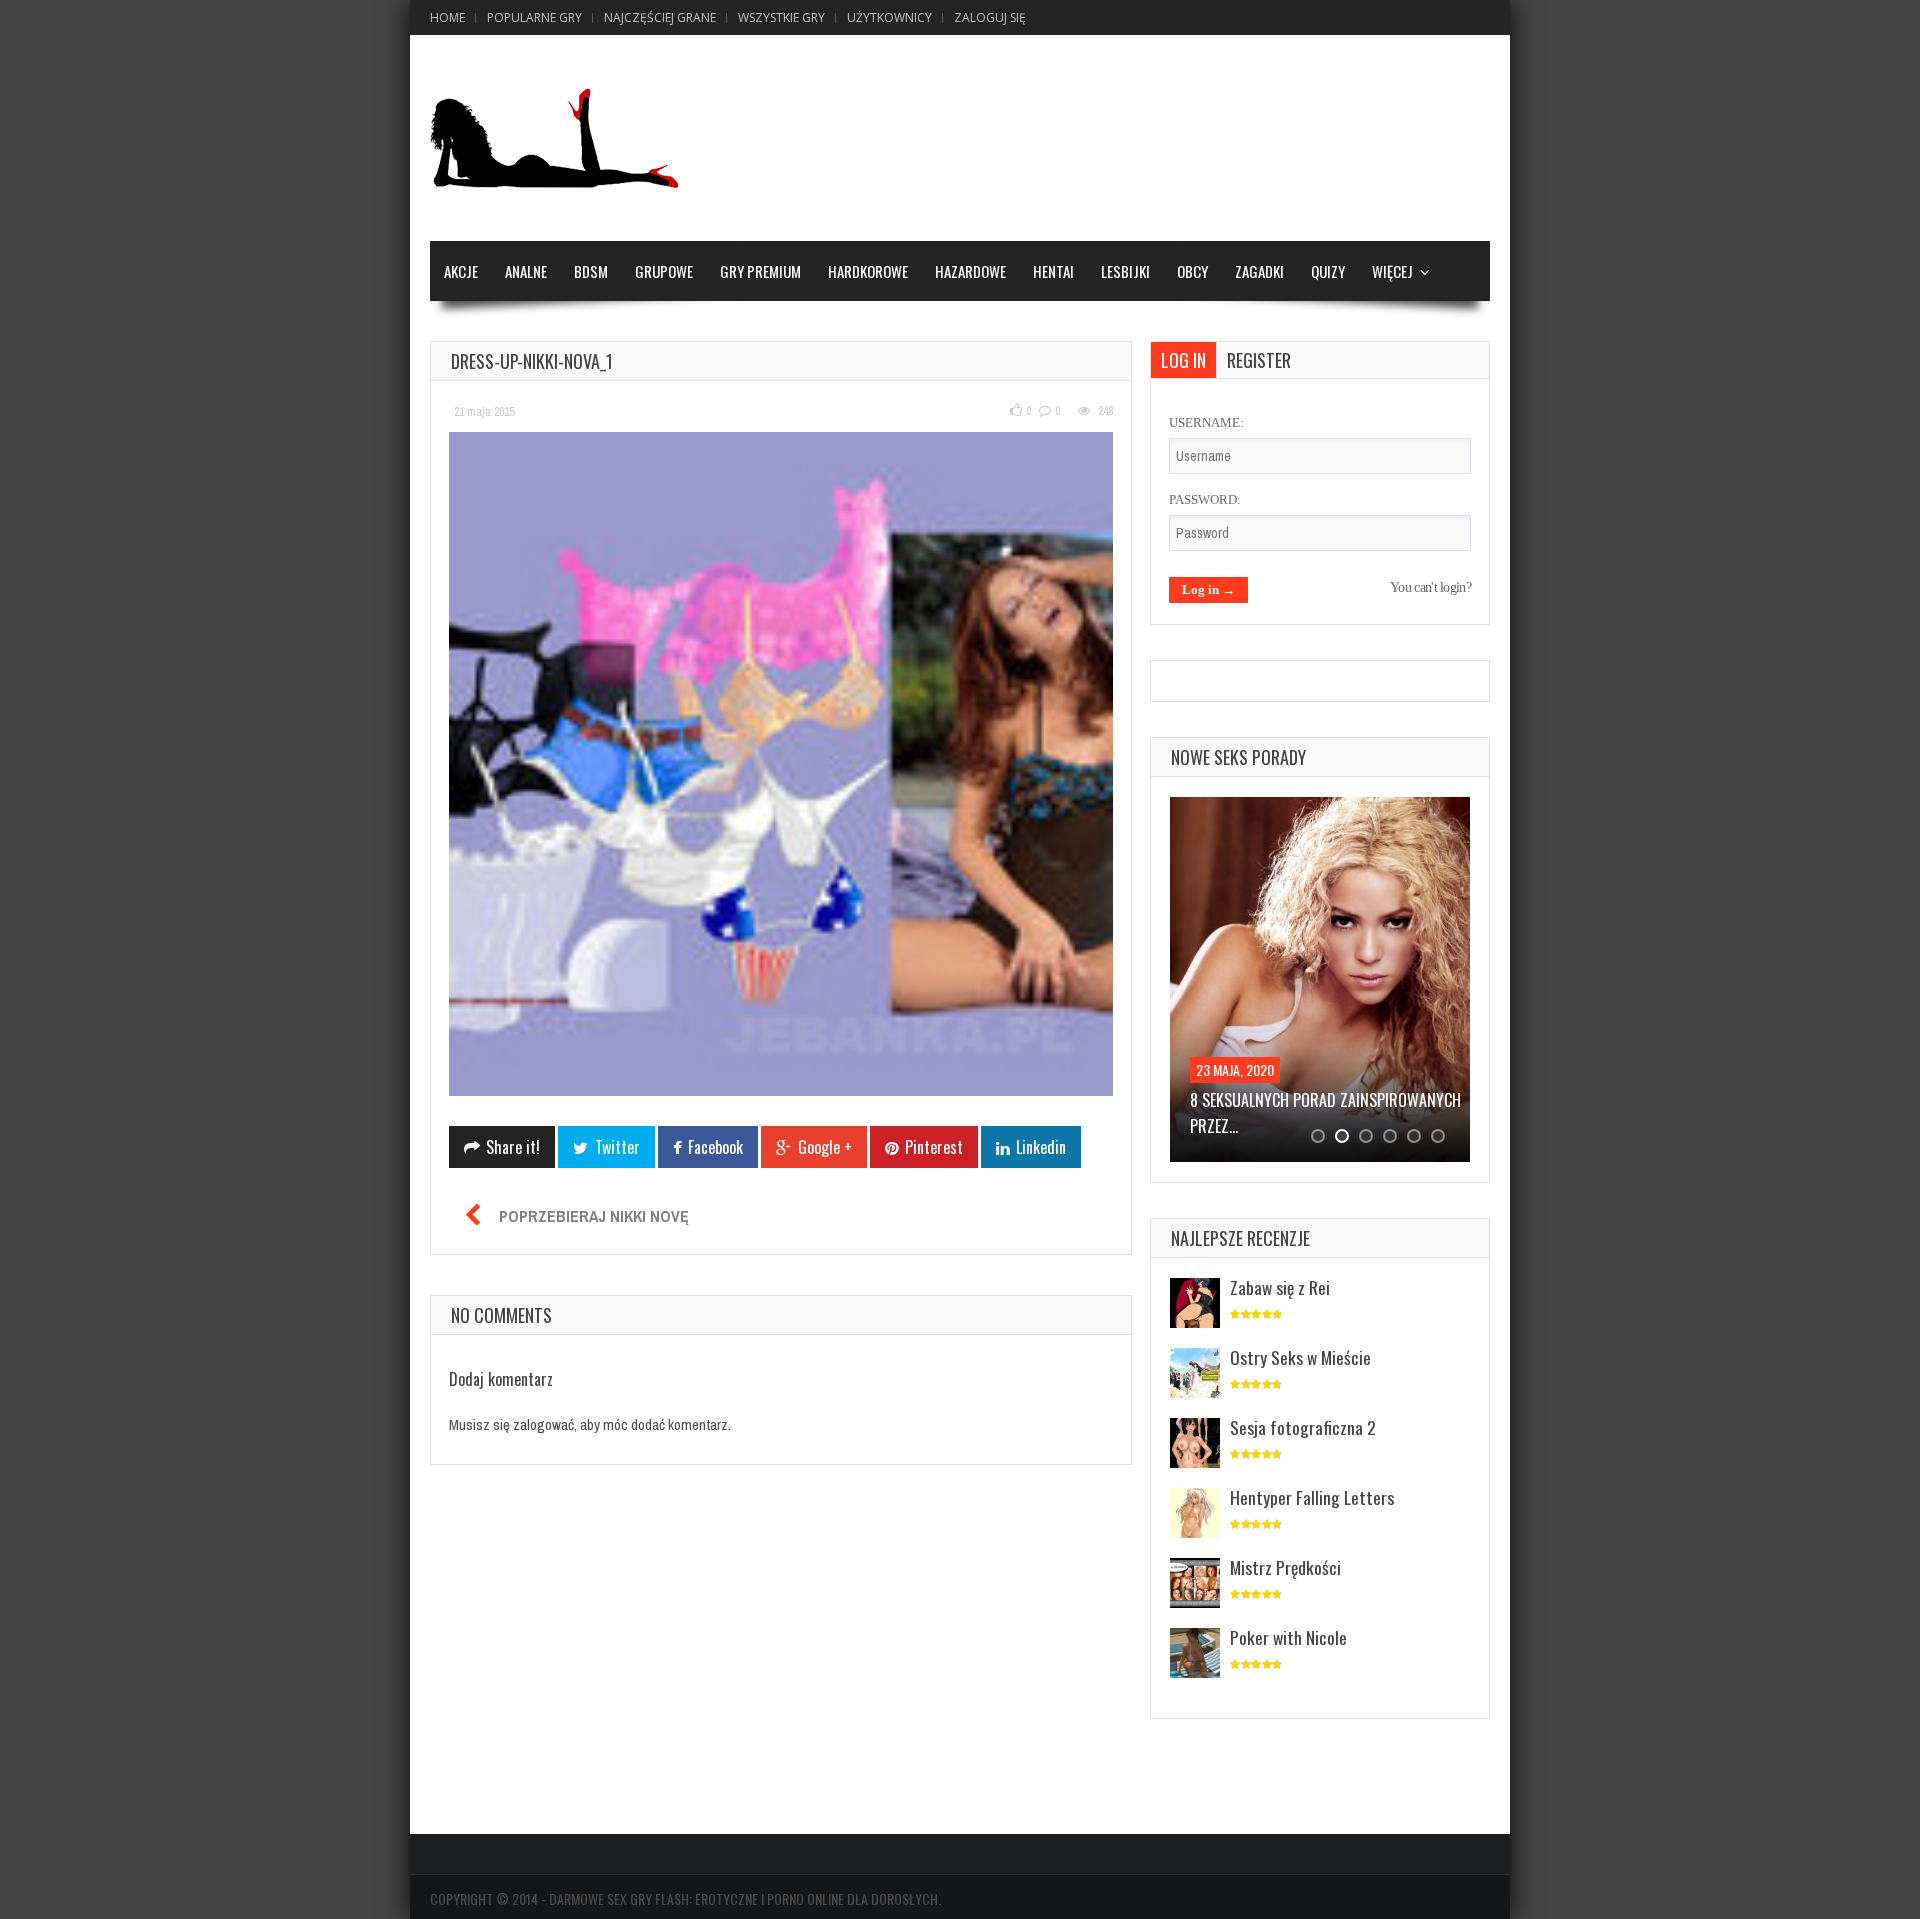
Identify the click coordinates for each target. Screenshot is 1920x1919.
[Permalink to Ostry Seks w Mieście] (1195, 1374)
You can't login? (1430, 587)
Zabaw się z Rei (1280, 1287)
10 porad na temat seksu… (1281, 1100)
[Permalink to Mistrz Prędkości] (1195, 1584)
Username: (1206, 422)
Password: (1205, 499)
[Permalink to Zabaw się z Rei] (1195, 1304)
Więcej (1392, 271)
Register (1259, 360)
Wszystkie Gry (781, 17)
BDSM (591, 271)
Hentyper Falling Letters (1312, 1497)
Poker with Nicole (1288, 1637)
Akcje (461, 271)
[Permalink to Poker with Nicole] (1195, 1654)
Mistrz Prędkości (1285, 1567)
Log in (1183, 360)
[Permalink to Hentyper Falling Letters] (1195, 1514)
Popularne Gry (534, 17)
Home (447, 17)
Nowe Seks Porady (1238, 757)
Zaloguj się (990, 17)
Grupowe (664, 271)
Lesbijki (1125, 271)
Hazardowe (970, 271)
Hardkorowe (868, 271)
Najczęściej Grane (660, 17)
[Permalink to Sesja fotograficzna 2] (1195, 1444)
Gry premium (760, 271)
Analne (526, 271)
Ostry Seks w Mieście (1300, 1357)
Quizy (1328, 271)
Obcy (1192, 271)
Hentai (1053, 271)
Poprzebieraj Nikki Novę (594, 1216)
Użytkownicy (889, 17)
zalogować (543, 1424)
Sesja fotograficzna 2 (1303, 1427)
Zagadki (1259, 271)
